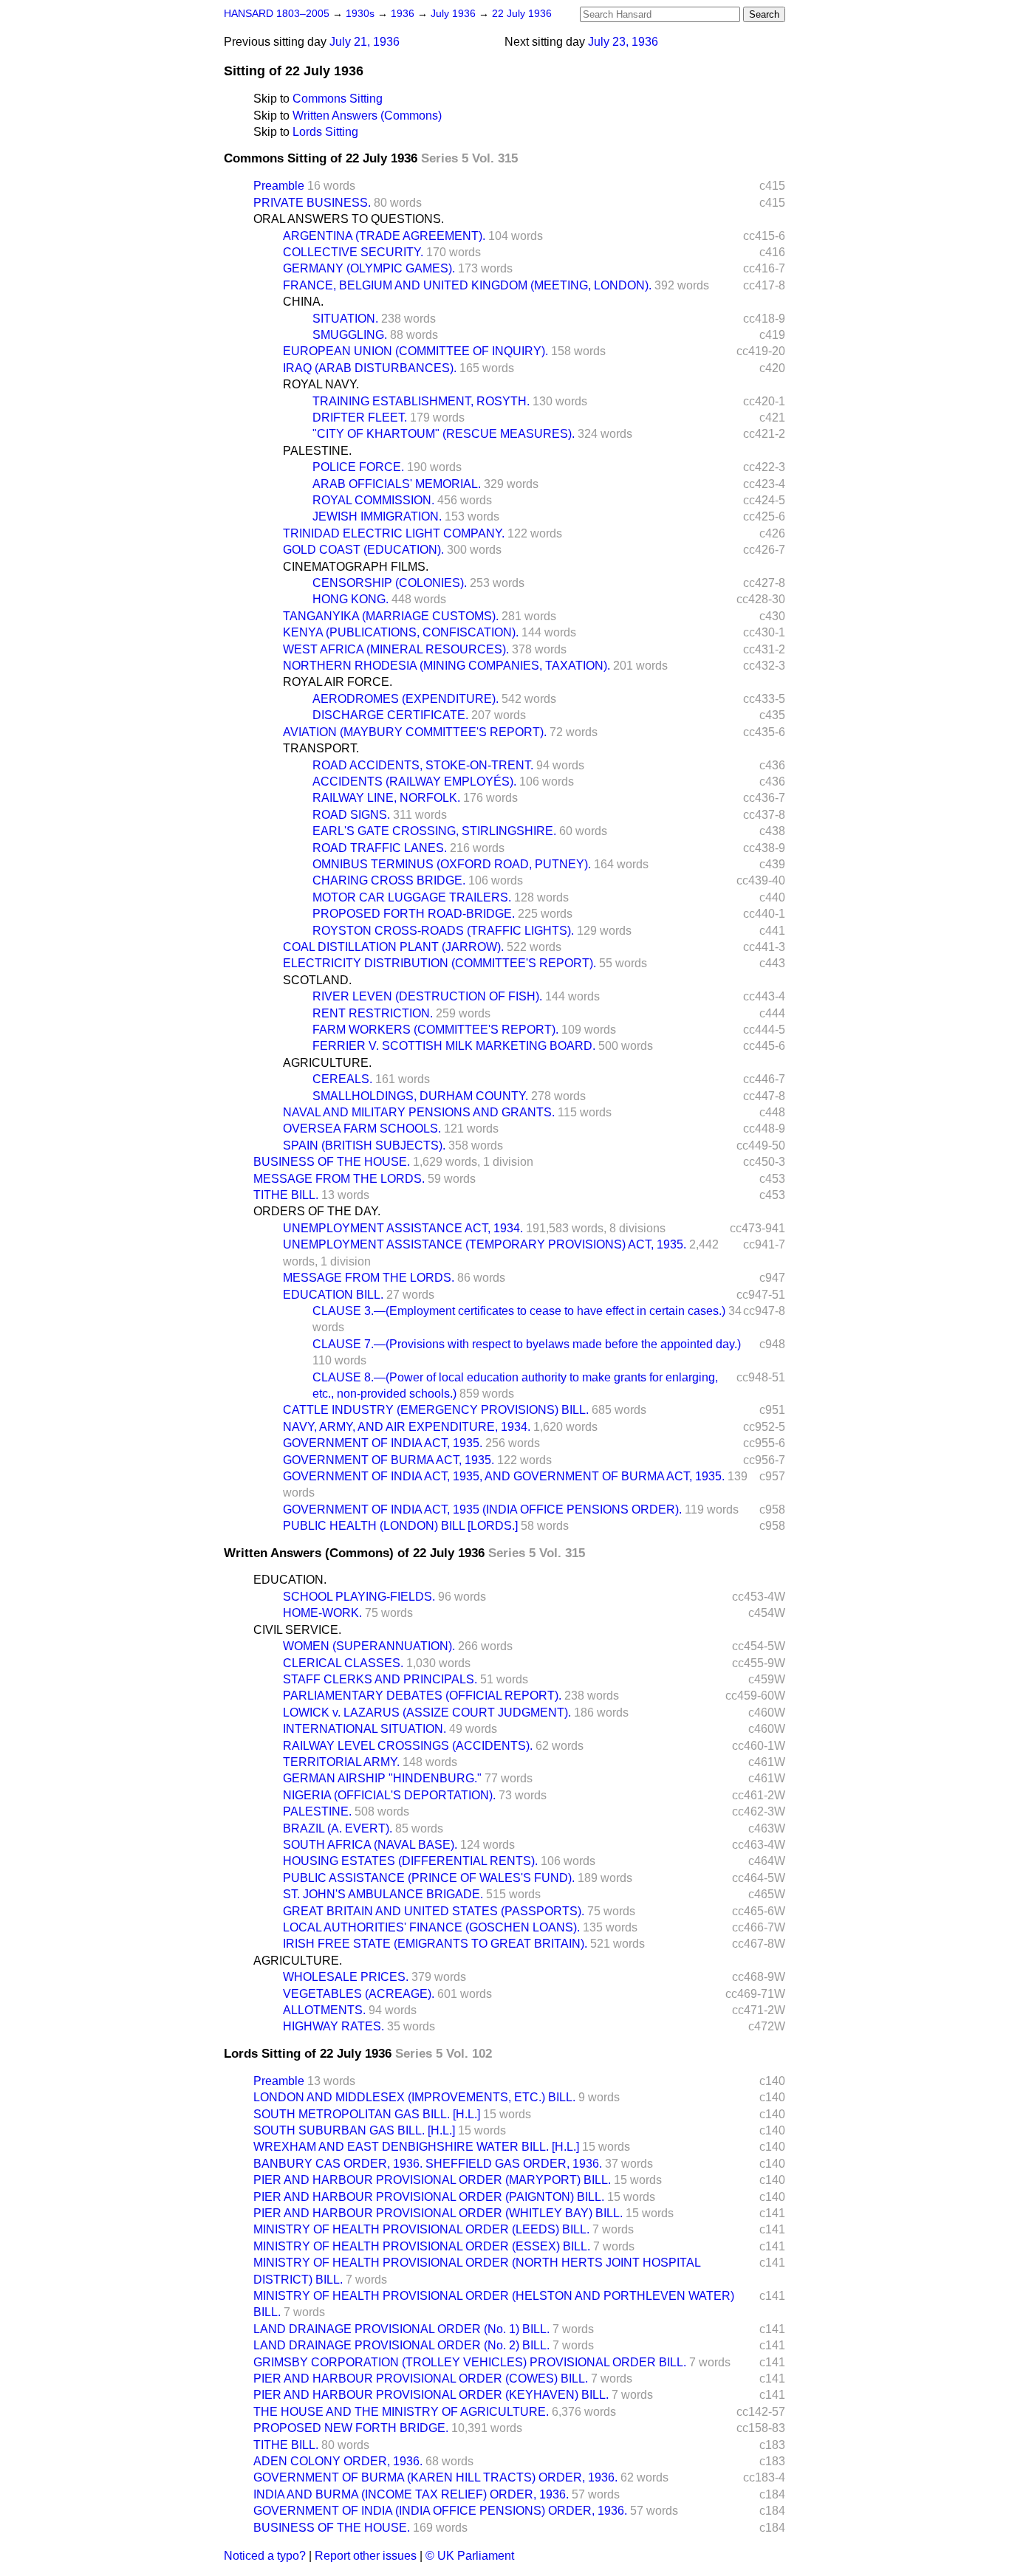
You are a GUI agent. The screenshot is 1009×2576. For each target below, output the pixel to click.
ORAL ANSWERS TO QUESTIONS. (349, 219)
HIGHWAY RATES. (334, 2026)
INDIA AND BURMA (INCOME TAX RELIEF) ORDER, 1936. (411, 2494)
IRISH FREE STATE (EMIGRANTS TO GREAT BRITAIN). (435, 1944)
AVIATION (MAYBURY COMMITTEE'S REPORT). (415, 732)
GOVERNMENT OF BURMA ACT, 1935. (389, 1460)
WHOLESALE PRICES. (346, 1977)
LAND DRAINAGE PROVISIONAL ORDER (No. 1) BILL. (401, 2329)
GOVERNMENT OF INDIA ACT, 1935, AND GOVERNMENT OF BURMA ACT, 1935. (504, 1476)
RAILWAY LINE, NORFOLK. (386, 798)
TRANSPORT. (321, 748)
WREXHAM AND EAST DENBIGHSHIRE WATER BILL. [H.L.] (416, 2147)
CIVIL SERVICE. (297, 1630)
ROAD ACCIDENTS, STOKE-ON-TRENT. (423, 765)
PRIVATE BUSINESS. (312, 203)
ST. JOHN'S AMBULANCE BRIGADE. (383, 1894)
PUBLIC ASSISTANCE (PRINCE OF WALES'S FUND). (429, 1878)
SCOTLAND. (317, 980)
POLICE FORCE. (358, 467)
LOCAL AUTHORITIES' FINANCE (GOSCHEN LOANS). (431, 1927)
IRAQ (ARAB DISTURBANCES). (370, 368)
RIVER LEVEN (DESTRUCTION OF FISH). (427, 996)
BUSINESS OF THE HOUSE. (332, 1162)
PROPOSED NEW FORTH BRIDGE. (351, 2428)
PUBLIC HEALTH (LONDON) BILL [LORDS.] (400, 1526)
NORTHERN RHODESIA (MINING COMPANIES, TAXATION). (447, 666)
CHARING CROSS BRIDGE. (389, 880)
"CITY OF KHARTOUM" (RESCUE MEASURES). (444, 434)
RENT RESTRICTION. (373, 1013)
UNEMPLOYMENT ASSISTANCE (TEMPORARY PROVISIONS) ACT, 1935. (485, 1244)
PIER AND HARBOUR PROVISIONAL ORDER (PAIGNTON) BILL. (429, 2197)
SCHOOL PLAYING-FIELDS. (359, 1597)
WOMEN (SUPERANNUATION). (369, 1646)
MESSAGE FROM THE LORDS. (339, 1179)
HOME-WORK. (322, 1613)
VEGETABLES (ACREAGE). (359, 1994)
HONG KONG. (350, 599)
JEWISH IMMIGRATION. (377, 516)
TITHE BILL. (286, 1195)
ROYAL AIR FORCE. (338, 682)
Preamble (279, 186)
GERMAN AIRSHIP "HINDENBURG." (382, 1778)
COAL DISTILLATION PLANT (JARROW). (393, 947)
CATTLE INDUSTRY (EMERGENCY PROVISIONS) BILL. (436, 1410)
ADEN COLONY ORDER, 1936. (338, 2461)
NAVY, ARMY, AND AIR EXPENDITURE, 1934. (407, 1427)
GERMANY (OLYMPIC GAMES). (369, 268)
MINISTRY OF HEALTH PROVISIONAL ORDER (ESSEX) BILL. (422, 2246)
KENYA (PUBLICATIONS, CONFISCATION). (401, 632)
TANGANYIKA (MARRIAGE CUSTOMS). (391, 616)
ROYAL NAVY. (321, 384)
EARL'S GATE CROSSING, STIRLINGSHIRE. (434, 831)
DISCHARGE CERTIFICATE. (390, 715)
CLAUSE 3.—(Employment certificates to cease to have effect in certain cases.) (519, 1311)
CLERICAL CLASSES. (343, 1663)
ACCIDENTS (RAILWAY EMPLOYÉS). (414, 782)
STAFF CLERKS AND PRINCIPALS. (380, 1679)
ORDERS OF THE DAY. (317, 1211)
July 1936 (455, 14)
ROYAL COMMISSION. (373, 500)
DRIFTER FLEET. (360, 418)
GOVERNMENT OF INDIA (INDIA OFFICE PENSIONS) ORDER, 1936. (440, 2511)
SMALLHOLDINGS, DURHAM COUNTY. (420, 1096)
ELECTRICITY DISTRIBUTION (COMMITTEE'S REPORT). (439, 963)
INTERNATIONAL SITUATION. (365, 1729)
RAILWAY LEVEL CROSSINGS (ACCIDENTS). (408, 1746)
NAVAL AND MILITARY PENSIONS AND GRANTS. (419, 1112)
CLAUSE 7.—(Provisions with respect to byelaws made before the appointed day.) (527, 1344)
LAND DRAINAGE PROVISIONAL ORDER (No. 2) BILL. (401, 2345)
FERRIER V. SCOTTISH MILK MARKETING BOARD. (454, 1046)
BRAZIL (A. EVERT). (338, 1828)
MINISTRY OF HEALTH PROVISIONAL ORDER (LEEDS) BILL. (421, 2229)
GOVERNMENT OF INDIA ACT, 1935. (383, 1443)
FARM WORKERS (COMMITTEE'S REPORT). (435, 1030)
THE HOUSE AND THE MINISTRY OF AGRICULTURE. (401, 2412)
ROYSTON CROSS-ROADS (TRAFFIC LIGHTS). (443, 931)
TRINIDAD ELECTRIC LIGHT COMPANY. (394, 533)
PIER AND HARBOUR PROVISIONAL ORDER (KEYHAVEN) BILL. (431, 2395)
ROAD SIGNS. (351, 815)
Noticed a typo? (265, 2556)
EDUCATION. (290, 1580)
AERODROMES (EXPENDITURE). (406, 699)
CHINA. (303, 302)
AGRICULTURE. (327, 1063)
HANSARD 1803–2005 (277, 14)
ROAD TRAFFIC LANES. (380, 848)
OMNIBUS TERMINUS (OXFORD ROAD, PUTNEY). (452, 864)
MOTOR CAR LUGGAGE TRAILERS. (412, 897)
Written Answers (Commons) (367, 116)
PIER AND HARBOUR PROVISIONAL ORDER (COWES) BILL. (421, 2378)
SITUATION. (345, 319)
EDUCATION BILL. (333, 1295)
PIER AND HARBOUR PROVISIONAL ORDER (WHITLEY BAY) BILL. (438, 2213)
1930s (362, 14)
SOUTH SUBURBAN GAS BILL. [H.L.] (354, 2130)
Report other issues (366, 2556)
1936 (404, 14)
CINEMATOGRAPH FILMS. (356, 567)
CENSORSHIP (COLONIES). (390, 583)
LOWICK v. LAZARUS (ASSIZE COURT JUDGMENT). (427, 1713)
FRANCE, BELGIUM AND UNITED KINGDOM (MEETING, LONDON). (467, 285)
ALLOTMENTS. (324, 2010)
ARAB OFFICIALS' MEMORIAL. (397, 484)
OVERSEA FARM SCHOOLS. (362, 1129)
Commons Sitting (338, 99)
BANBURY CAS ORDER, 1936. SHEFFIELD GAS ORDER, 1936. (428, 2164)
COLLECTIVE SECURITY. (353, 252)
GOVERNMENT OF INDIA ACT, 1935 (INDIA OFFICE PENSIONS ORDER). (482, 1509)
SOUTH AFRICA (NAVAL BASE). (370, 1845)
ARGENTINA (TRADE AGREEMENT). (384, 236)
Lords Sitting (325, 132)
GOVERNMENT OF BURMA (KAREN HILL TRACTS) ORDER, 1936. (435, 2477)
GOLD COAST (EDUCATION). (363, 550)
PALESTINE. (317, 451)
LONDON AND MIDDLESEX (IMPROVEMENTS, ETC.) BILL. (414, 2097)
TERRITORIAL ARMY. (341, 1762)
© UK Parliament (470, 2556)
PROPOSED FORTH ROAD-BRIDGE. (414, 914)
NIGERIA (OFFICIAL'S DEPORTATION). (389, 1795)
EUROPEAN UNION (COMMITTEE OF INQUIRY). (415, 351)
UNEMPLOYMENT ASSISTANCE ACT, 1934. (403, 1228)
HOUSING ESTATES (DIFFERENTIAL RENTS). (410, 1861)
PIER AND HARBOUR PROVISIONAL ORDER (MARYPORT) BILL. (432, 2180)
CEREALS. (342, 1079)
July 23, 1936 (623, 42)
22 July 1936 (522, 14)
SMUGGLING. (350, 335)
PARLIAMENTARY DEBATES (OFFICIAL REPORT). (422, 1696)
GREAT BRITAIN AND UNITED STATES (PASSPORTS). (434, 1911)
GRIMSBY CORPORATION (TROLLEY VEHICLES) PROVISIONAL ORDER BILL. (470, 2362)
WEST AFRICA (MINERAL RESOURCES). (396, 649)
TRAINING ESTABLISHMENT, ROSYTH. (421, 401)
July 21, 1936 (365, 42)
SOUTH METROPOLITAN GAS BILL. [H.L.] (367, 2114)
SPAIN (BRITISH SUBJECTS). (364, 1146)
